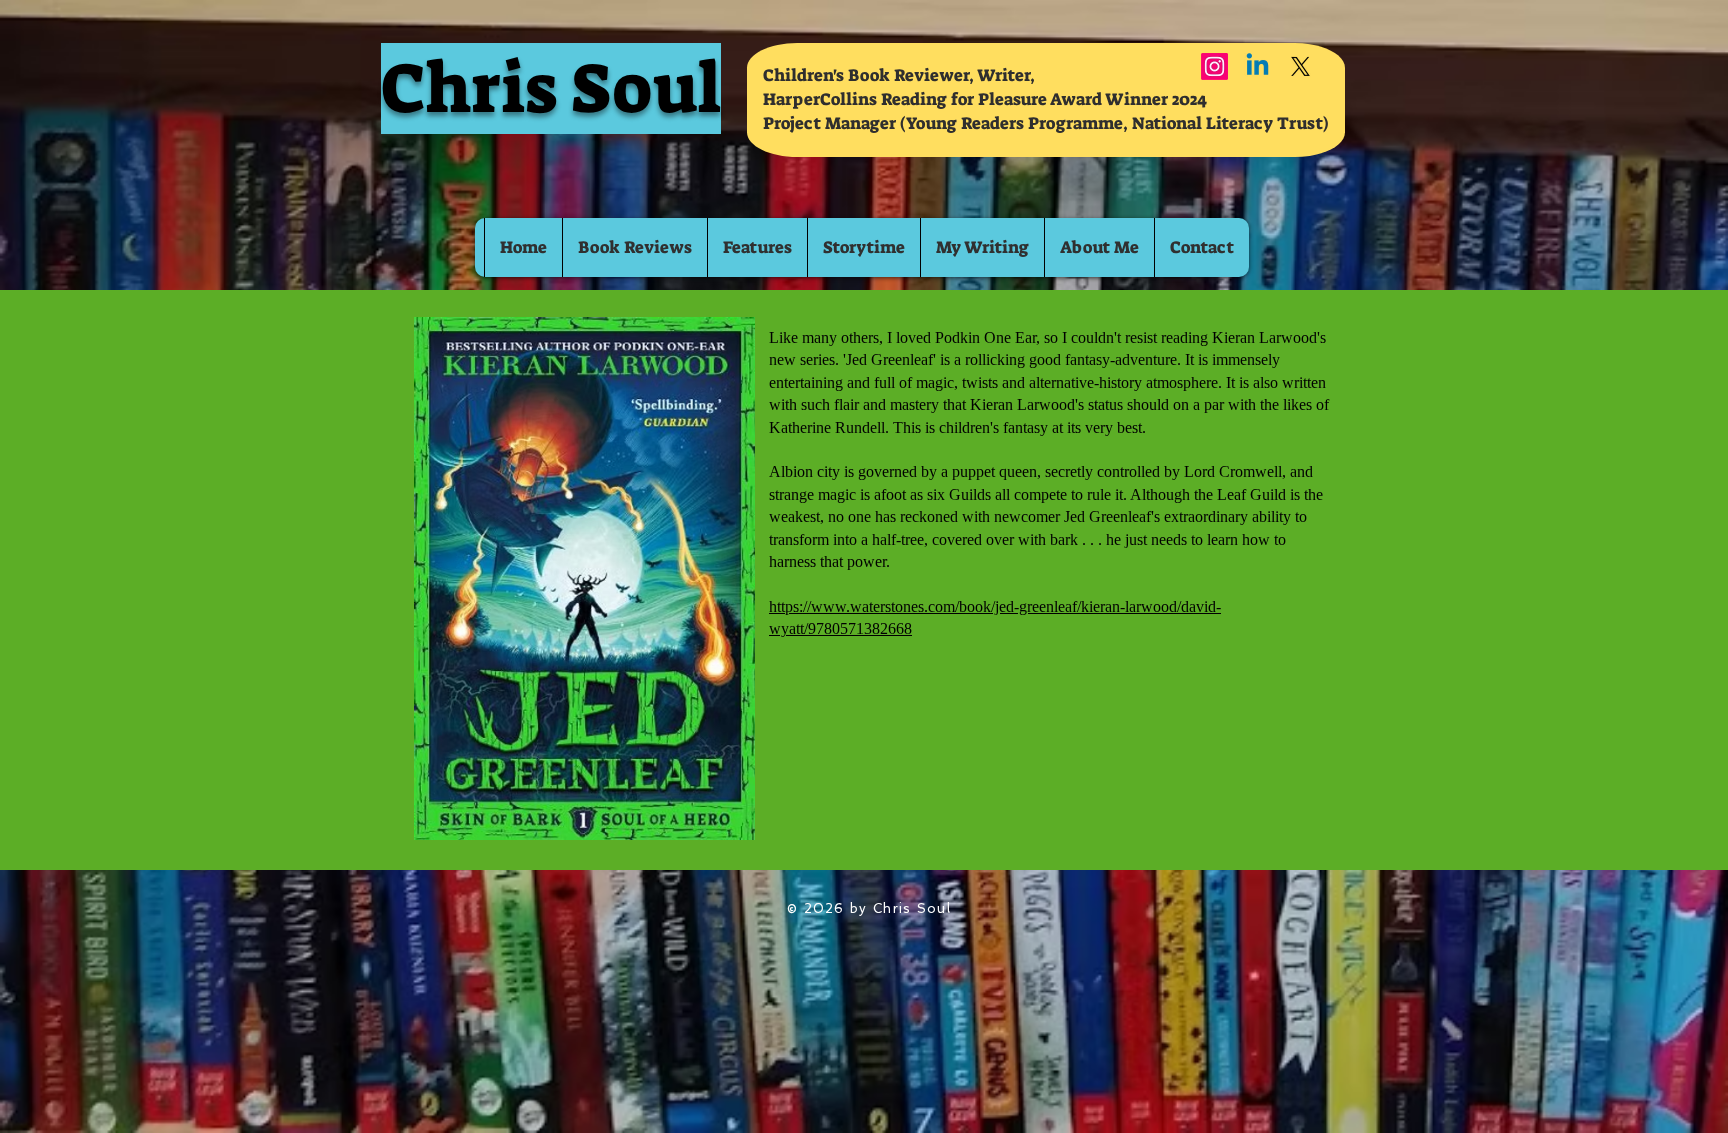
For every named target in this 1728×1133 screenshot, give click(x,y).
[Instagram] (1214, 66)
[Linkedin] (1257, 66)
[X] (1300, 66)
